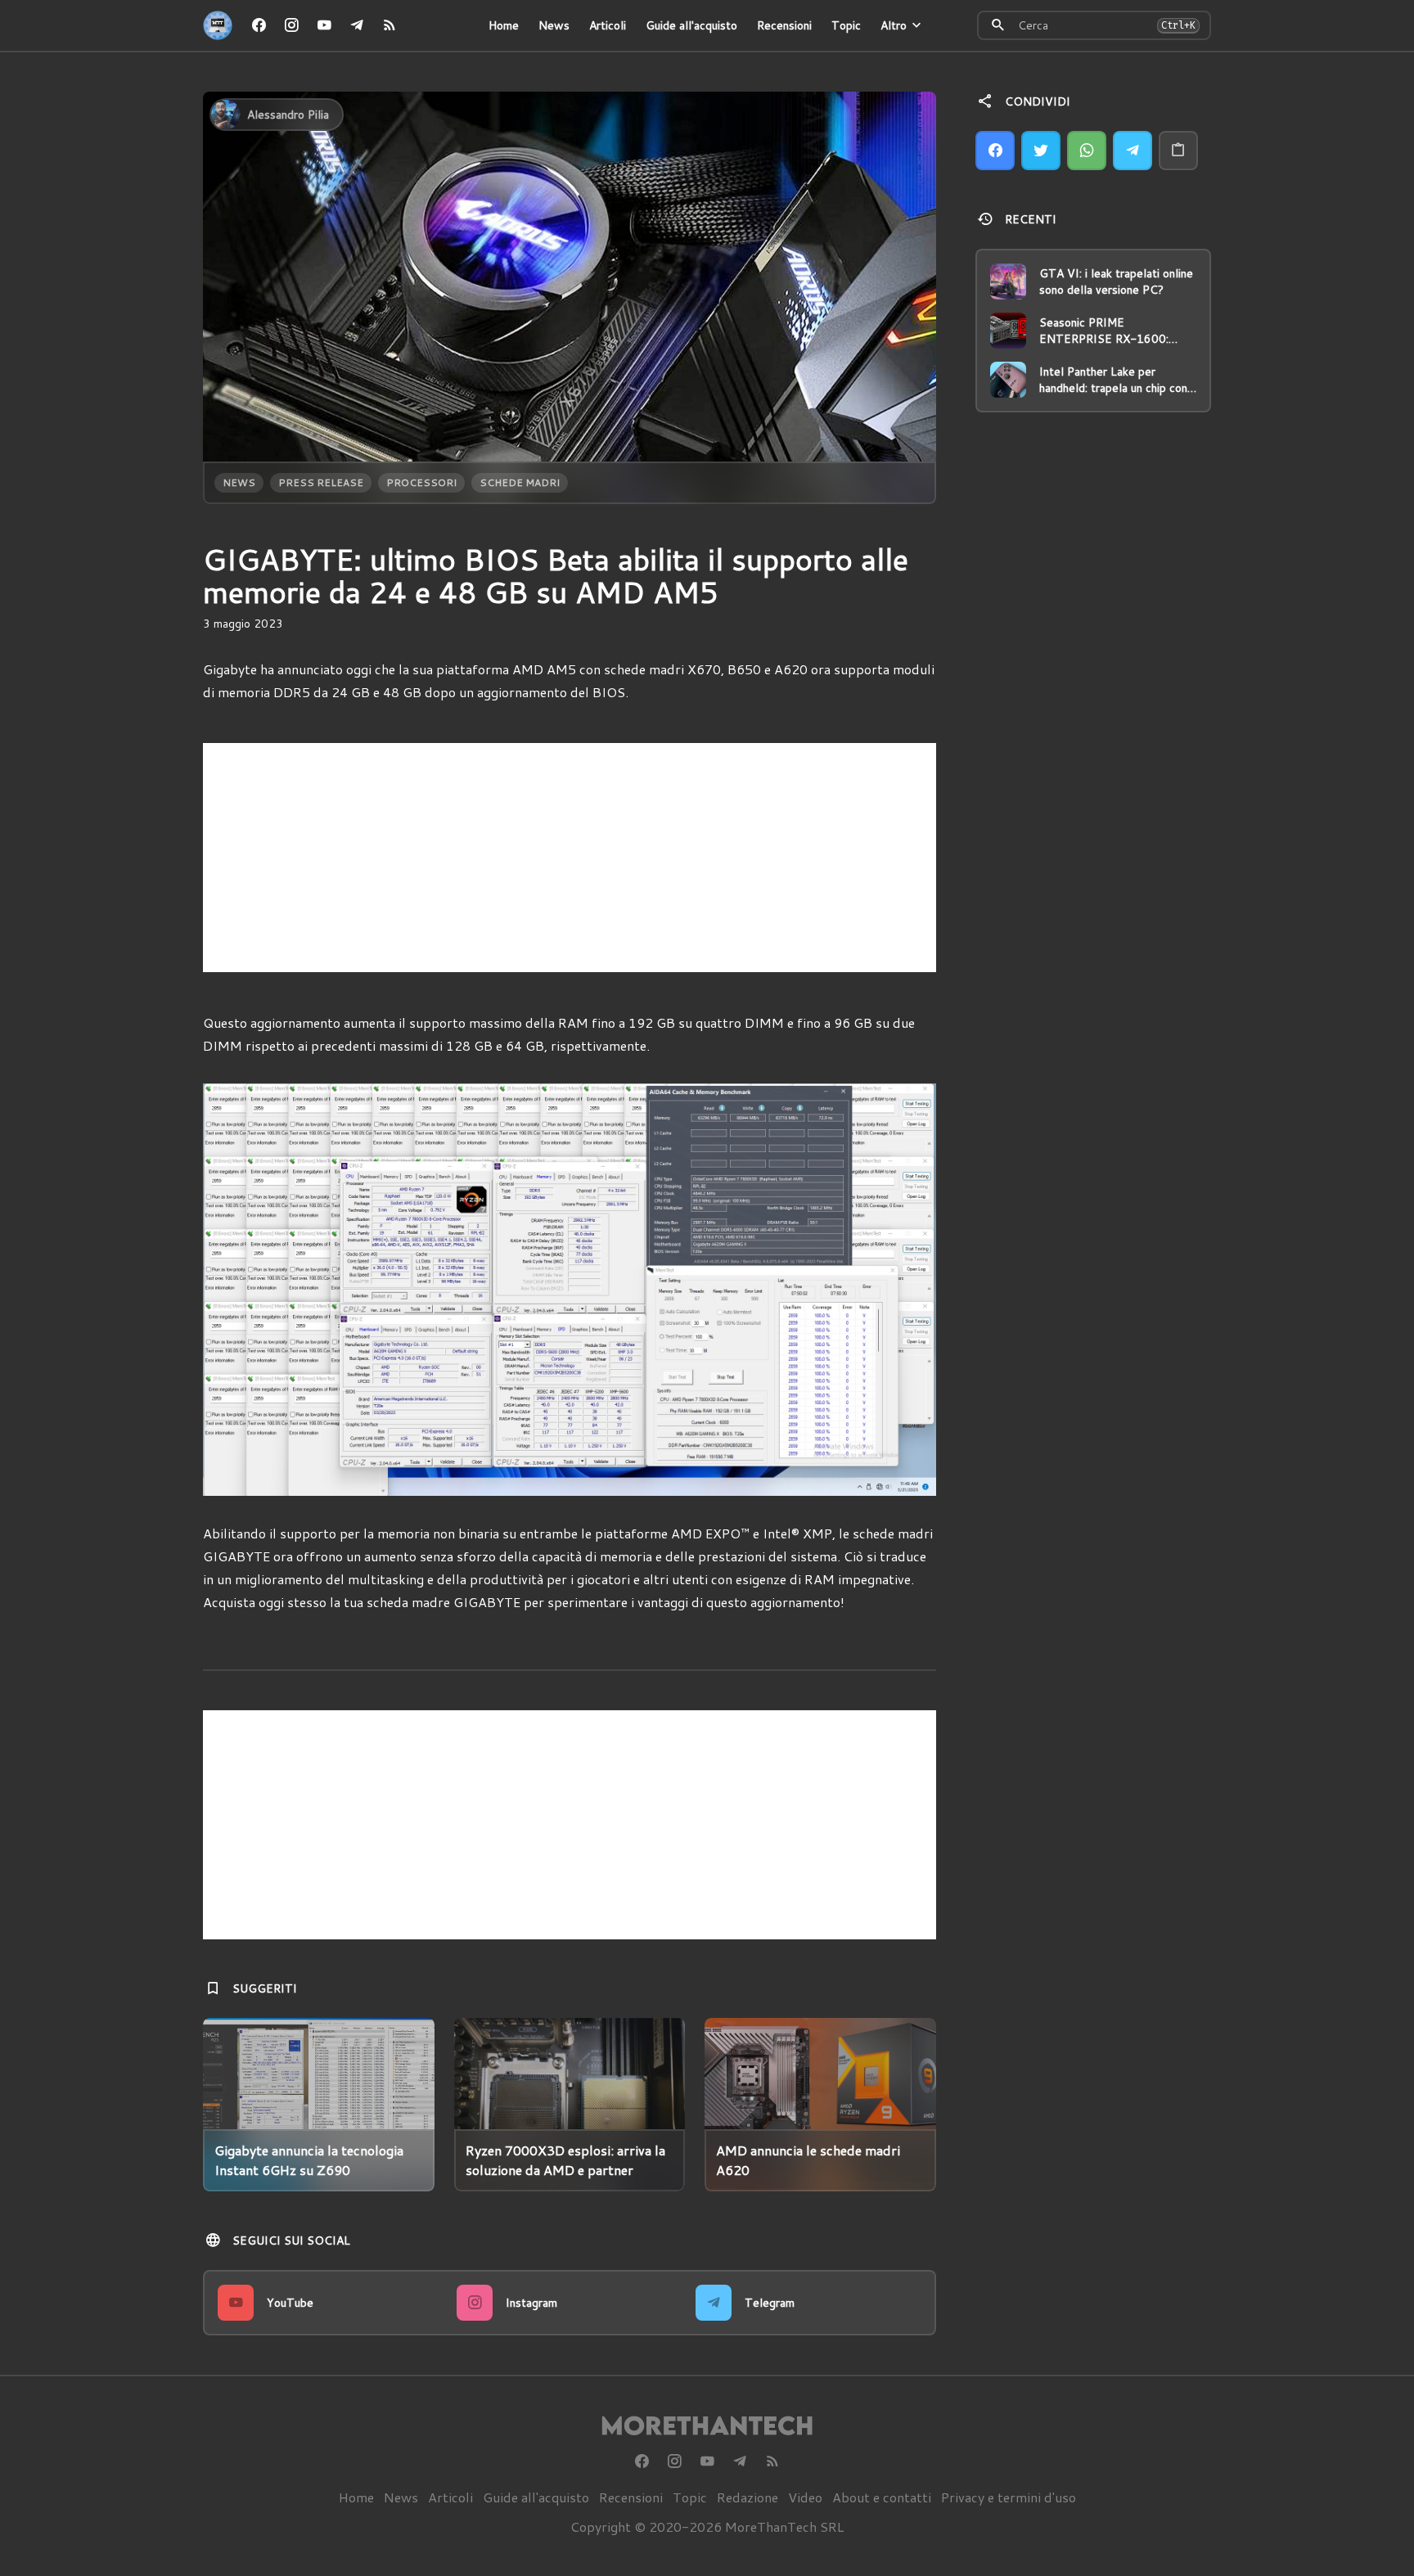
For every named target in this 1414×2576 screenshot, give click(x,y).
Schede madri (520, 482)
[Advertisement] (570, 858)
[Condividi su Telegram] (1133, 151)
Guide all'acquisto (691, 25)
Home (504, 25)
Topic (846, 25)
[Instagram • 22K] (291, 25)
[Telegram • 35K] (357, 25)
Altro (894, 25)
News (554, 25)
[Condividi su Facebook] (995, 151)
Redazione (748, 2497)
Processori (421, 482)
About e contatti (882, 2497)
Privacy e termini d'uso (1009, 2497)
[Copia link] (1178, 151)
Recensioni (784, 25)
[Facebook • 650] (259, 25)
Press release (321, 482)
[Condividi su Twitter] (1041, 151)
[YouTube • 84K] (324, 25)
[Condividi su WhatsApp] (1087, 151)
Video (805, 2497)
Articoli (608, 25)
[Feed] (390, 25)
